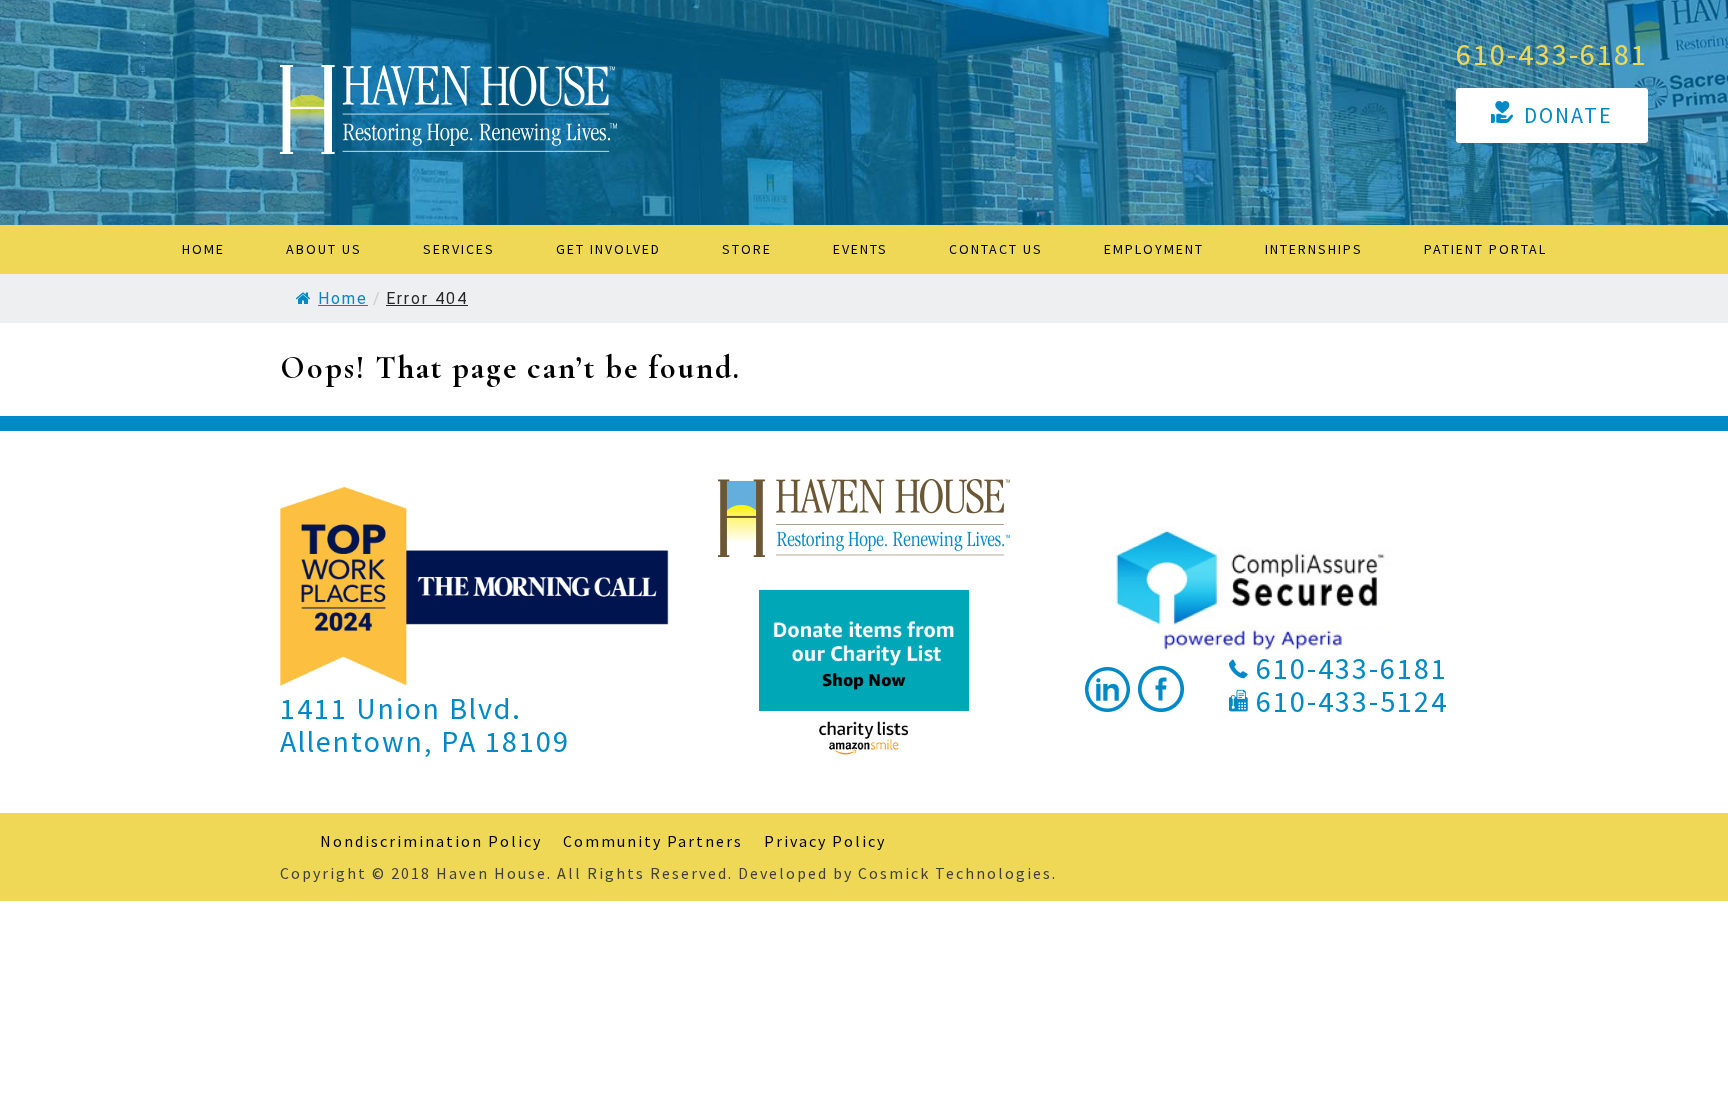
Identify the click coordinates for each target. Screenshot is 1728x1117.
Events (860, 249)
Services (459, 249)
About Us (324, 249)
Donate (1568, 115)
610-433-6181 (1552, 54)
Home (203, 249)
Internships (1314, 249)
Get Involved (608, 249)
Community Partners (653, 841)
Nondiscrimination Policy (431, 841)
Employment (1154, 249)
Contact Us (996, 249)
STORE (747, 249)
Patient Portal (1485, 249)
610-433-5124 (1352, 701)
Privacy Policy (825, 841)
